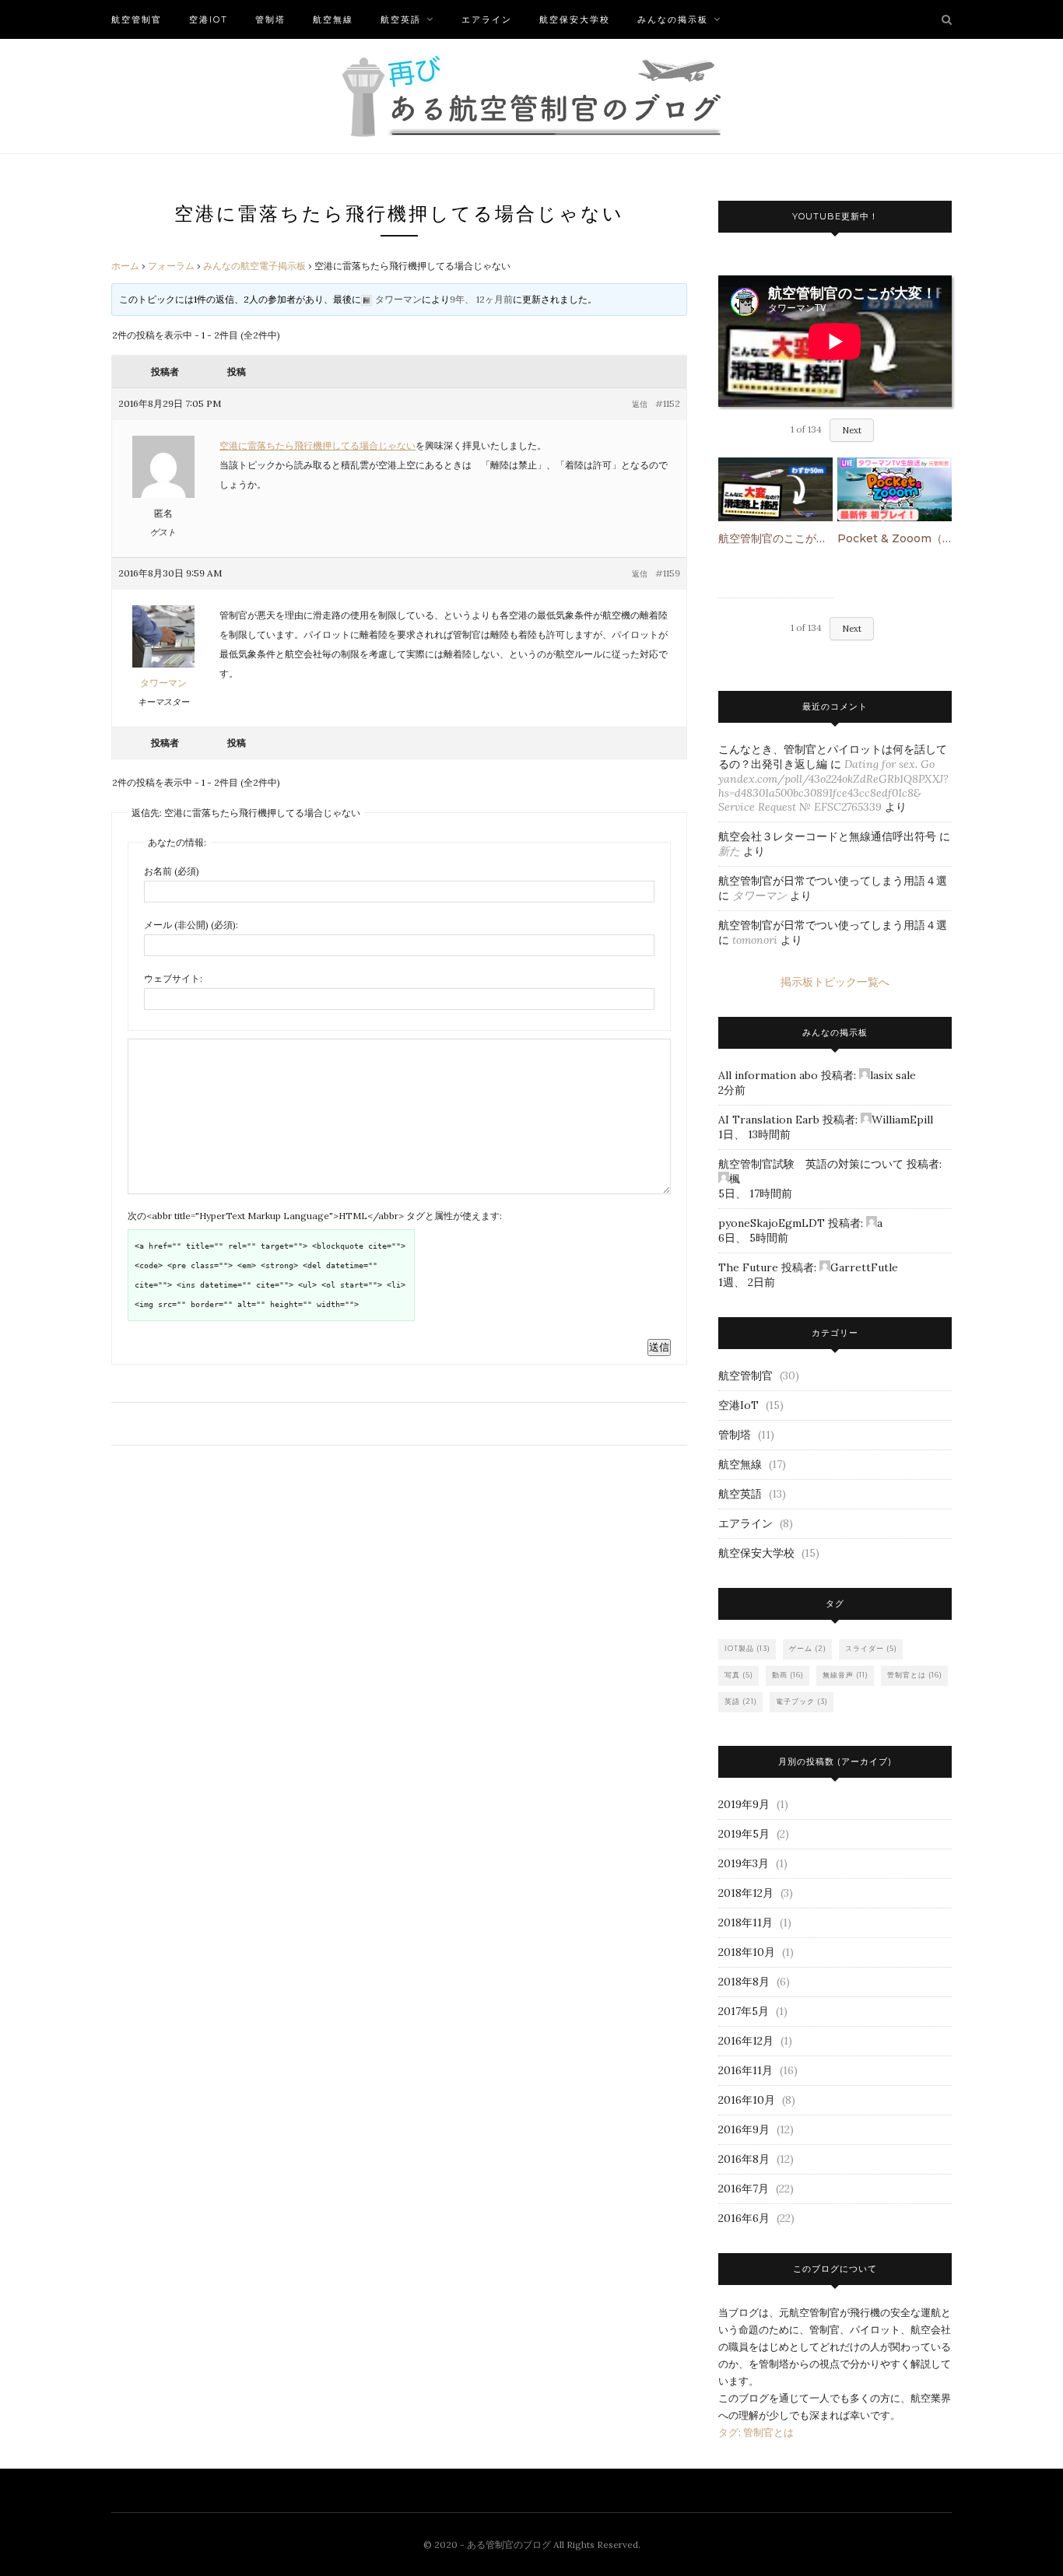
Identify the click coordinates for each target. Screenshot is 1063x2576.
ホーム (125, 266)
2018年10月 (747, 1952)
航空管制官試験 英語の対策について (811, 1164)
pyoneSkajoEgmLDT (772, 1223)
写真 (739, 1675)
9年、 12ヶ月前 (481, 299)
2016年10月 (747, 2100)
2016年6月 (744, 2218)
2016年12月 (746, 2041)
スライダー (871, 1648)
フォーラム (171, 266)
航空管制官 (137, 19)
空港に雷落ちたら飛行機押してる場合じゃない (317, 445)
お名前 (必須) (172, 871)
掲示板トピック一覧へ (835, 982)
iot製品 (747, 1648)
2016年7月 (744, 2189)
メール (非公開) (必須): (191, 925)
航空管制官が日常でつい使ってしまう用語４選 (833, 881)
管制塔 (270, 19)
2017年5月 (744, 2011)
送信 (659, 1347)
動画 (788, 1675)
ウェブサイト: (173, 978)
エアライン (487, 19)
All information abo (768, 1075)
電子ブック (802, 1701)
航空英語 (401, 19)
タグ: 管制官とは (756, 2432)
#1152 (668, 403)
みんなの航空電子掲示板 (254, 266)
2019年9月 (744, 1804)
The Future (748, 1267)
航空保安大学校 (575, 19)
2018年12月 (746, 1893)
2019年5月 (744, 1834)
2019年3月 (744, 1863)
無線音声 (845, 1675)
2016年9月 (744, 2129)
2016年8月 (744, 2159)
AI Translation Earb (769, 1120)
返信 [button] (640, 404)
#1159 (668, 573)
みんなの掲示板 (673, 19)
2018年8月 (744, 1982)
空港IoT (209, 19)
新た (729, 851)
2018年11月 (746, 1922)
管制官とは (915, 1675)
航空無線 (333, 19)
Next (852, 430)
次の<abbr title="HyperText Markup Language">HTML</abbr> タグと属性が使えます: (315, 1216)
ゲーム (808, 1648)
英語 (741, 1701)
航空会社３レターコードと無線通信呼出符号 (827, 836)
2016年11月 (746, 2070)
